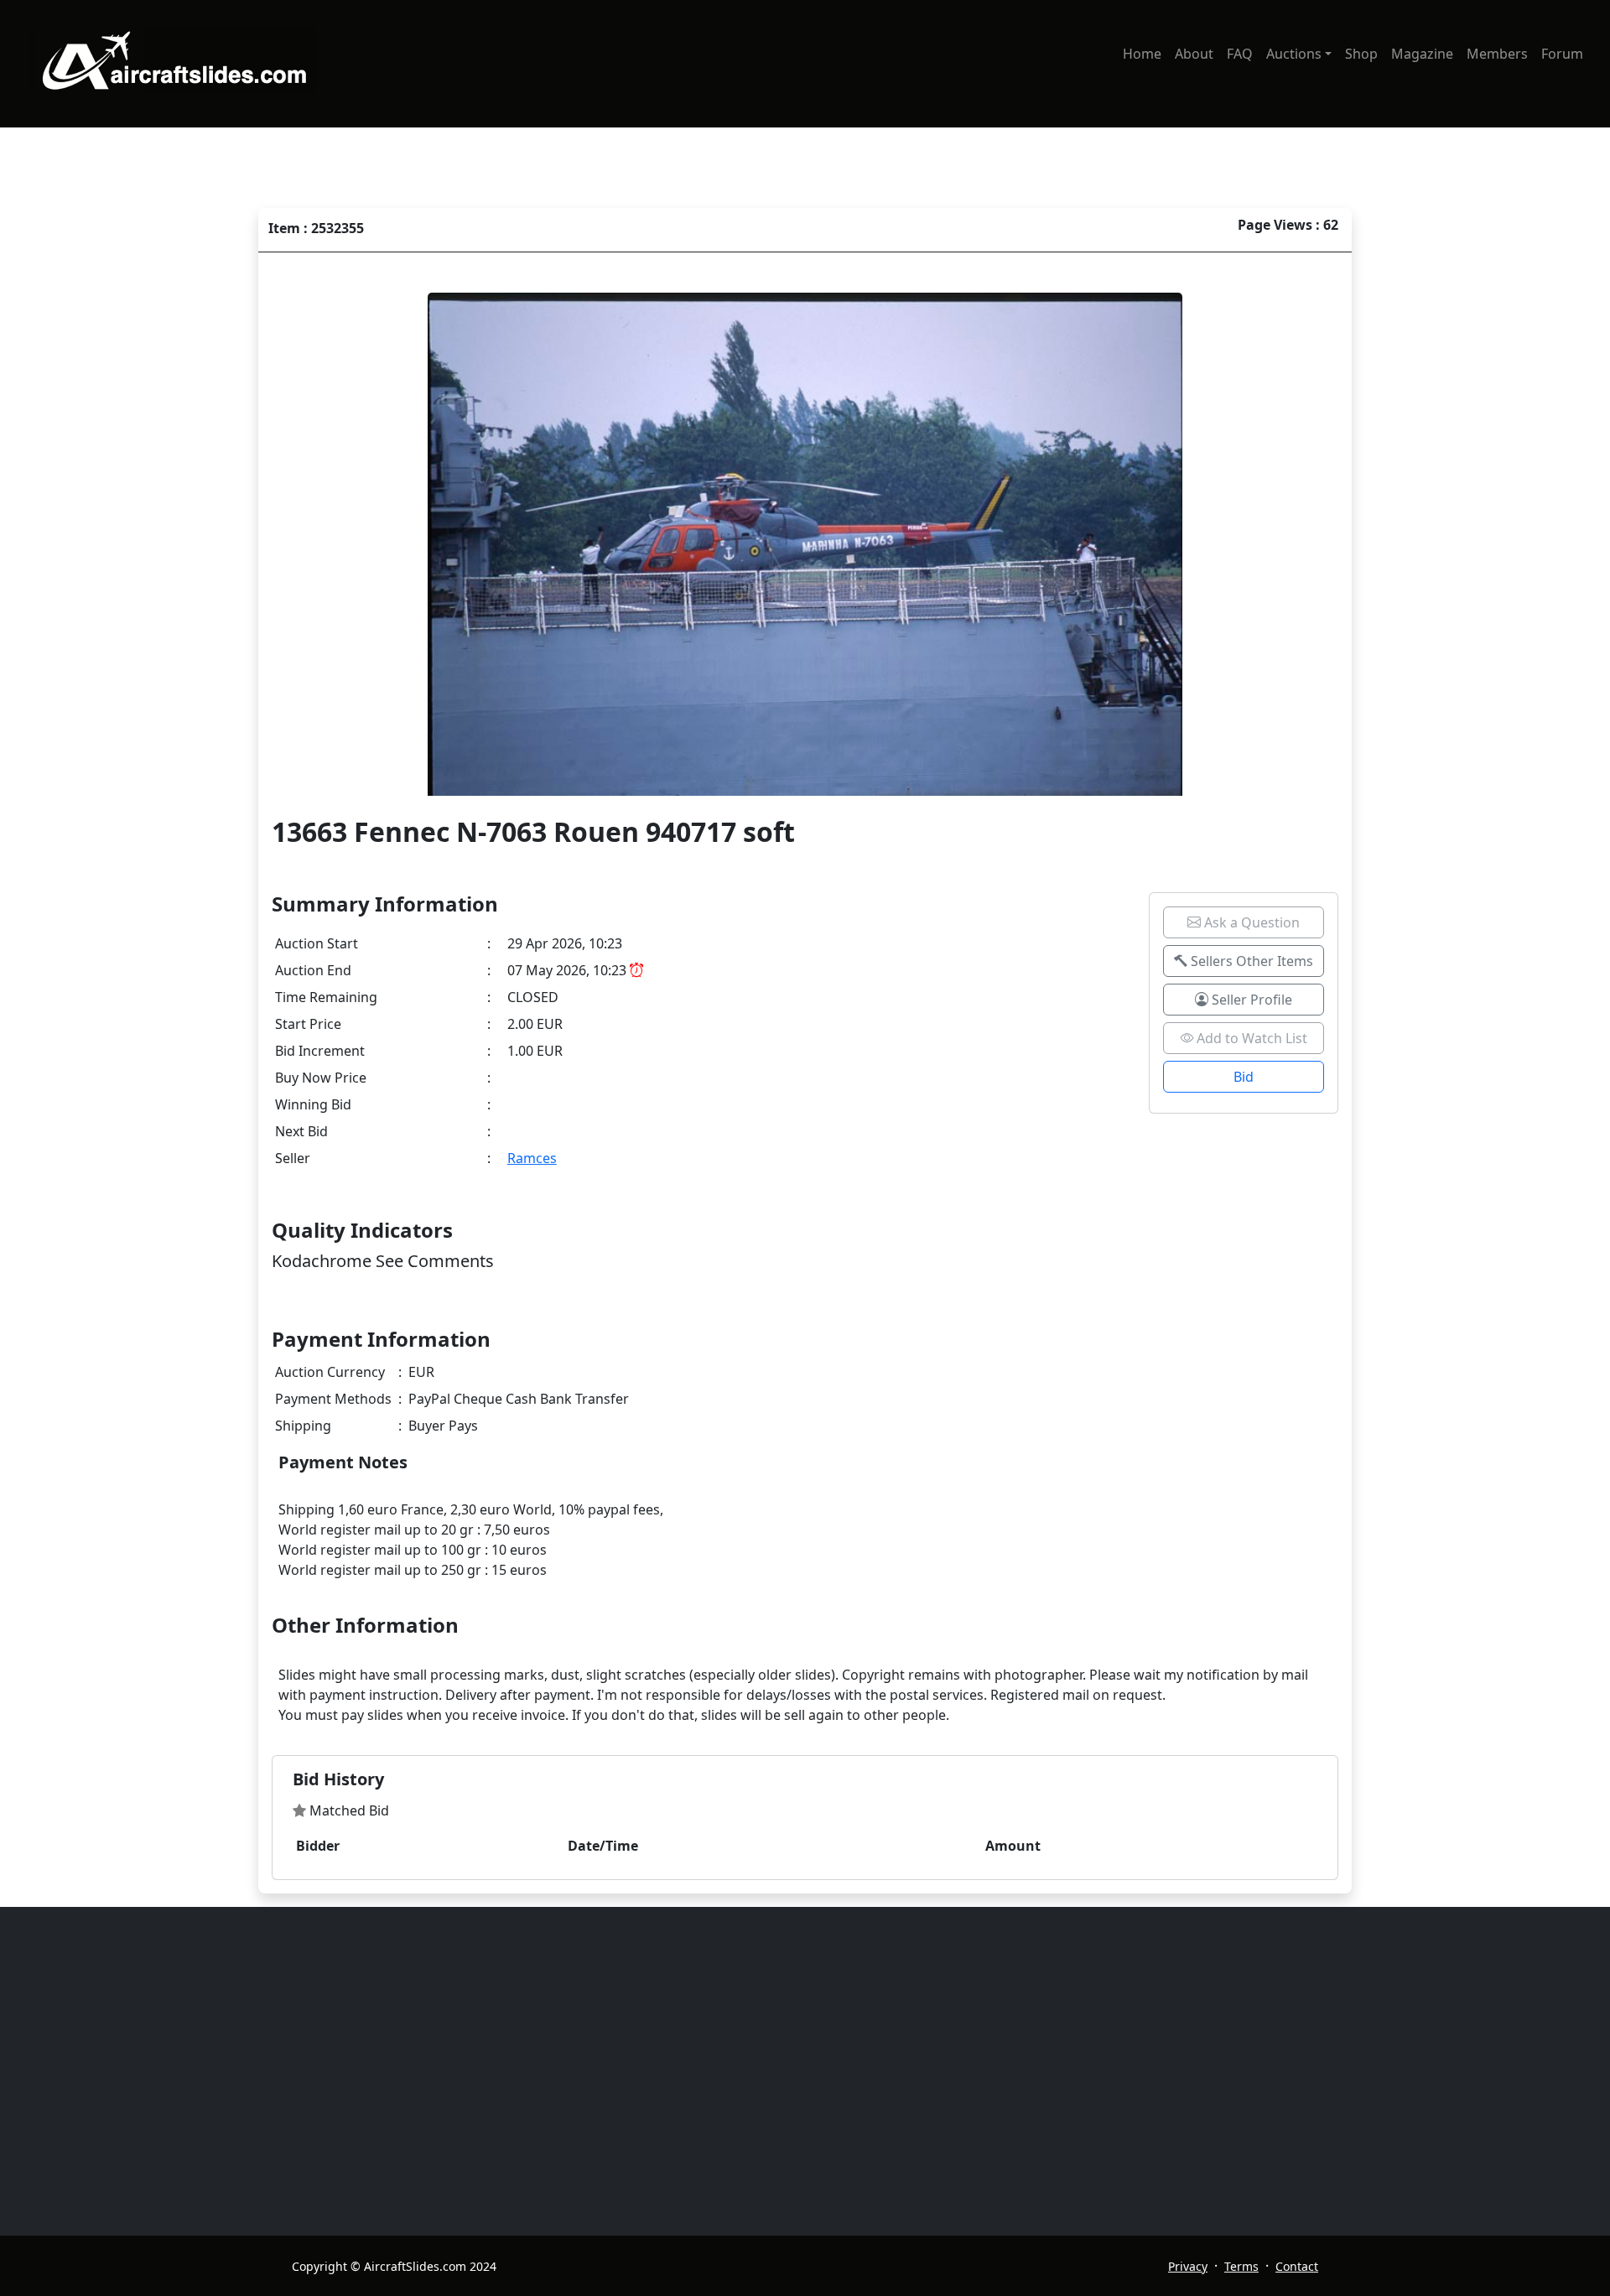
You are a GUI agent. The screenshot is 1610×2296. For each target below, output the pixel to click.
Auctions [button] (1294, 54)
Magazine (1422, 54)
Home (1142, 54)
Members (1497, 54)
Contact (1297, 2266)
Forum (1562, 54)
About (1194, 54)
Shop (1361, 54)
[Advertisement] (795, 2071)
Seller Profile (1250, 1000)
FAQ (1240, 54)
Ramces (532, 1158)
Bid (1244, 1077)
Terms (1241, 2266)
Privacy (1188, 2266)
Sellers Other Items (1250, 961)
